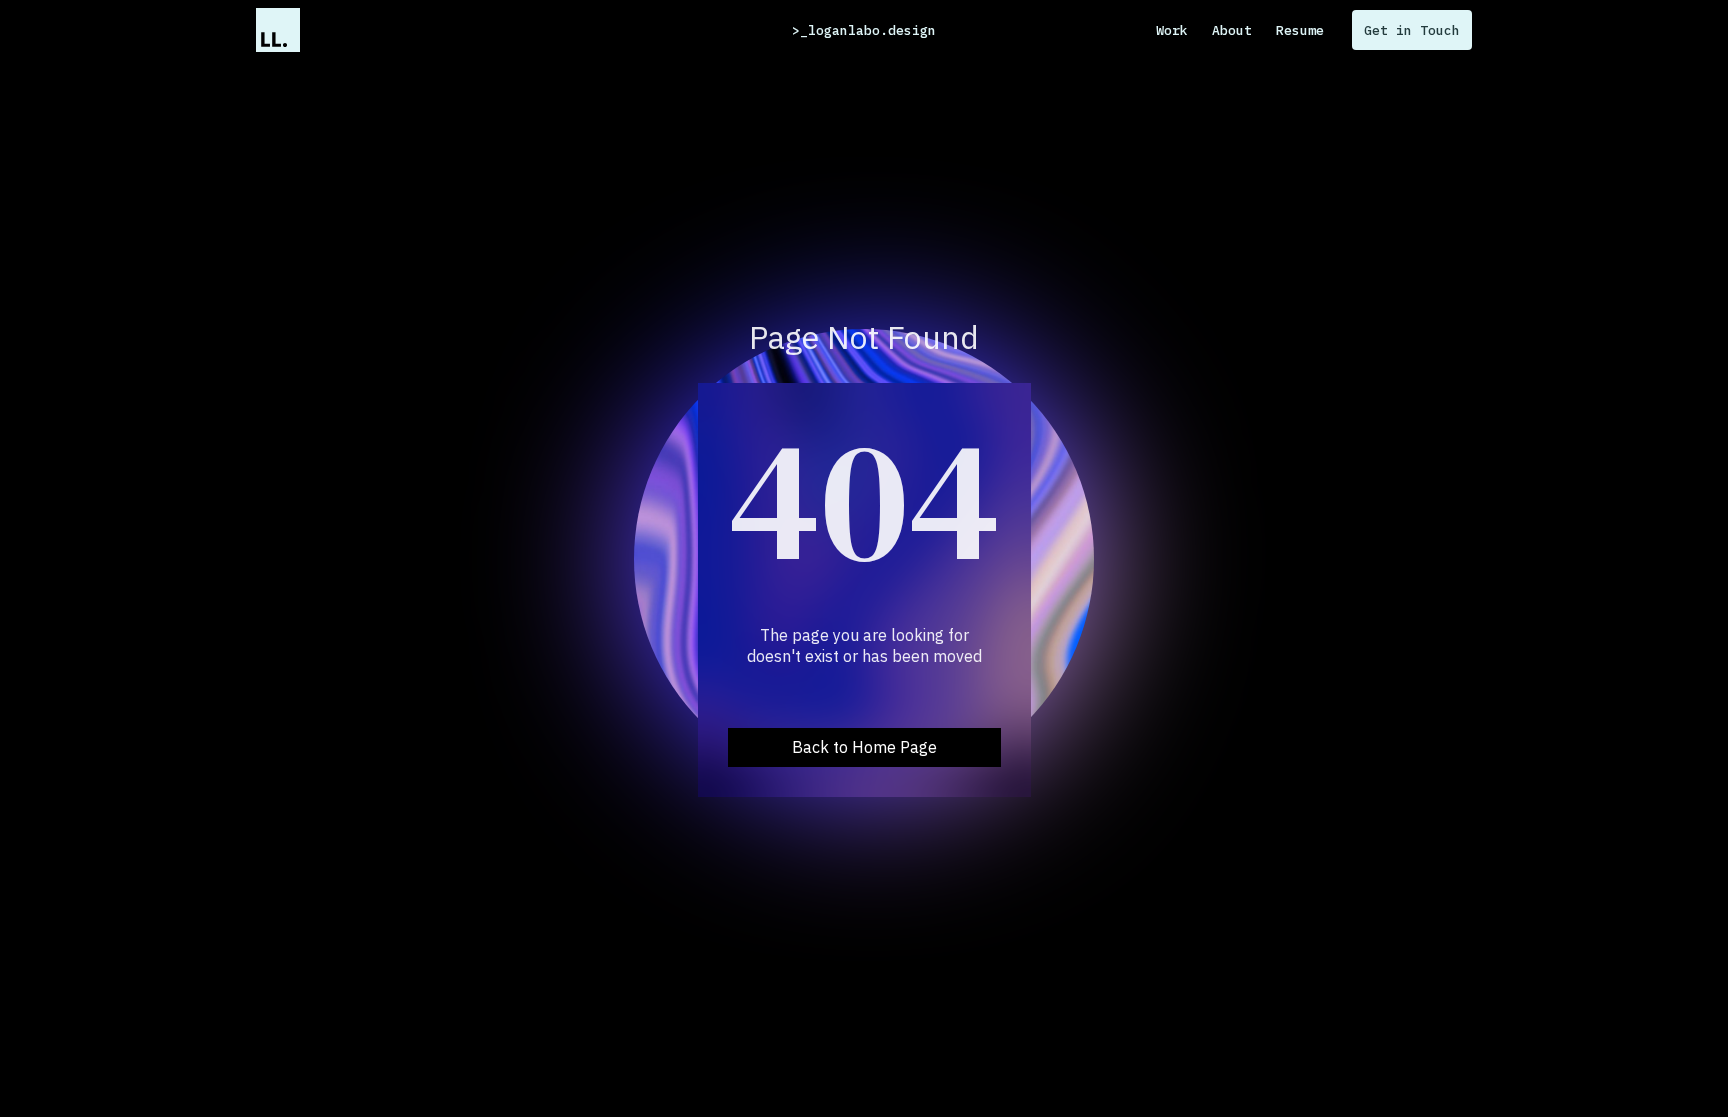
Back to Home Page (864, 747)
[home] (278, 30)
